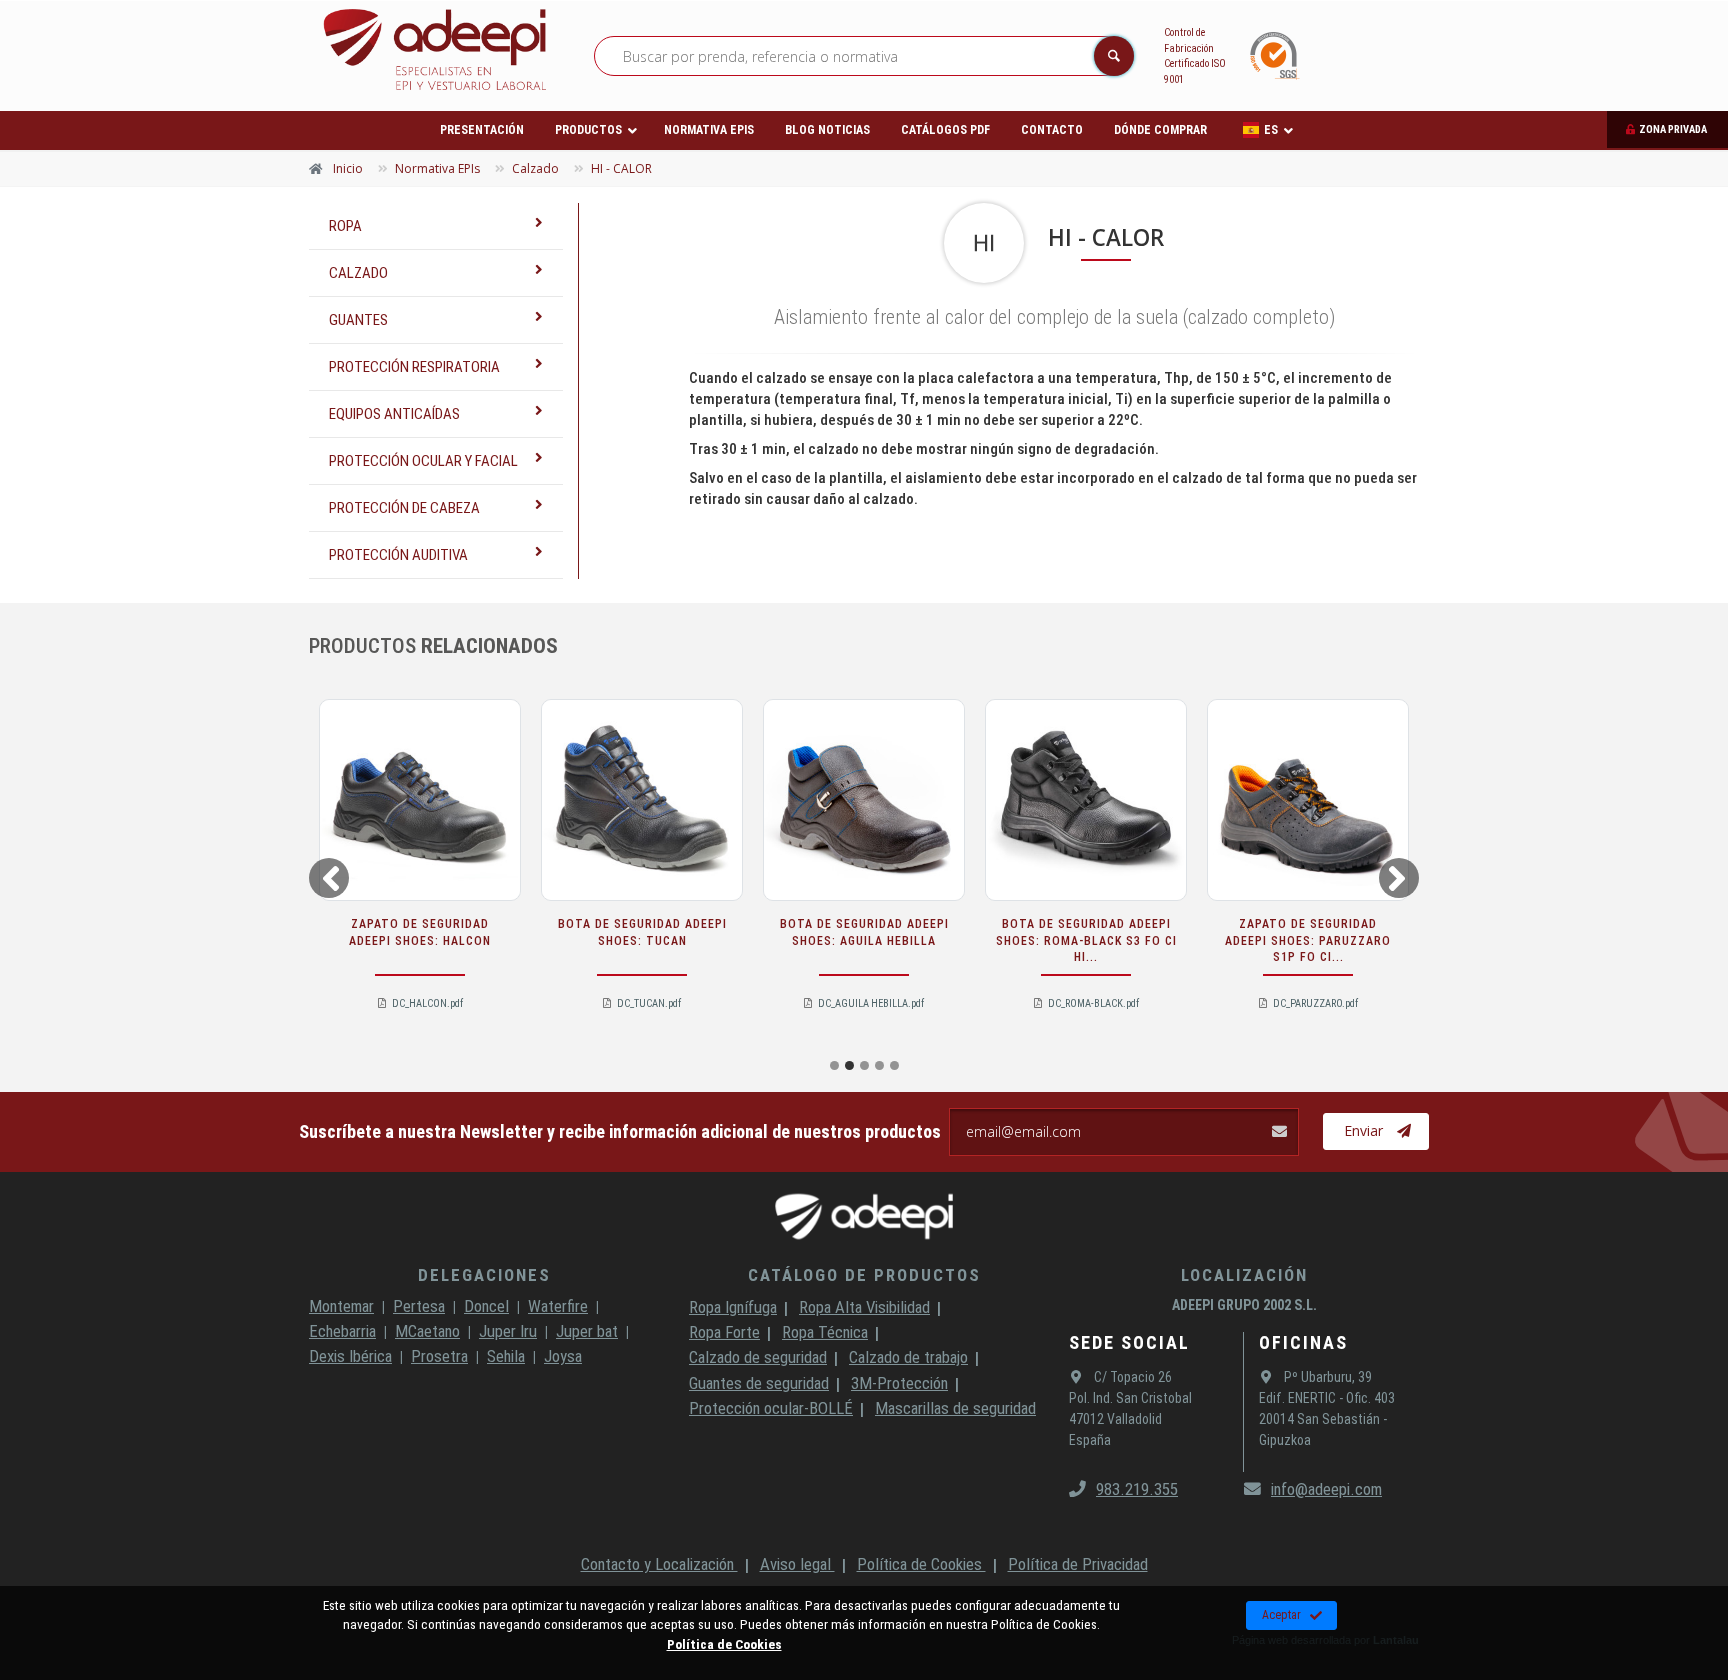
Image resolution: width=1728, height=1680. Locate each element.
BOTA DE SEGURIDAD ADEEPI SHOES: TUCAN (642, 932)
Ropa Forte (724, 1332)
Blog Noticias (827, 130)
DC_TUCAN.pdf (649, 1003)
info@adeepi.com (1326, 1489)
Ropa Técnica (825, 1332)
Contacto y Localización (659, 1564)
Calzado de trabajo (908, 1357)
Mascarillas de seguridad (955, 1408)
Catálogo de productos (864, 1275)
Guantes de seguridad (759, 1383)
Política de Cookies (921, 1564)
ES (1271, 130)
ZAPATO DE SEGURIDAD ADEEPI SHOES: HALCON (420, 932)
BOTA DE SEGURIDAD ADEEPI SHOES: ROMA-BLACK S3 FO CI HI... (1086, 941)
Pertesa (419, 1306)
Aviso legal (797, 1564)
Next (1402, 877)
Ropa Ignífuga (733, 1307)
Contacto (1052, 130)
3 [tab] (864, 1065)
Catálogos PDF (945, 130)
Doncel (486, 1306)
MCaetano (427, 1331)
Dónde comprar (1160, 130)
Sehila (506, 1356)
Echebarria (342, 1331)
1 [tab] (834, 1065)
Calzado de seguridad (758, 1357)
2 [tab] (849, 1065)
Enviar (1363, 1130)
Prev (327, 877)
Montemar (341, 1306)
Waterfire (558, 1306)
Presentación (482, 130)
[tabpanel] (420, 873)
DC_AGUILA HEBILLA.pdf (871, 1003)
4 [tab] (879, 1065)
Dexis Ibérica (350, 1356)
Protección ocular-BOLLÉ (771, 1408)
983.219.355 (1137, 1489)
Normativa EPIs (709, 130)
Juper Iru (508, 1331)
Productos (588, 130)
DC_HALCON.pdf (427, 1003)
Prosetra (439, 1356)
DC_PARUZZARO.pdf (1315, 1003)
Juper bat (587, 1331)
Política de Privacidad (1078, 1564)
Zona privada (1673, 129)
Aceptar (1281, 1615)
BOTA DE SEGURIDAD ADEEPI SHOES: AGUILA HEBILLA (864, 932)
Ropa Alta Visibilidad (864, 1307)
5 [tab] (894, 1065)
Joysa (563, 1356)
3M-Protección (899, 1383)
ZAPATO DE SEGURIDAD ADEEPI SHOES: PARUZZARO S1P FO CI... (1308, 941)
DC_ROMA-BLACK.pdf (1093, 1003)
